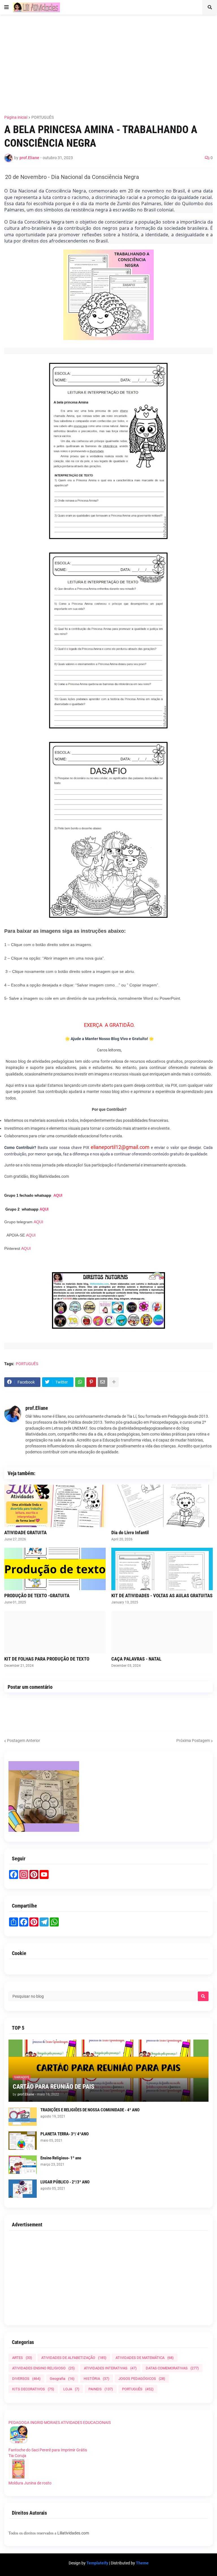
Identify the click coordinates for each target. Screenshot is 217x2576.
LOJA (71, 2389)
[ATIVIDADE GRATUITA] (55, 1506)
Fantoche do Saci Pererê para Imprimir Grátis (48, 2450)
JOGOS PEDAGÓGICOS (142, 2379)
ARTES (22, 2358)
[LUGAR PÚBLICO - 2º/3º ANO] (23, 2189)
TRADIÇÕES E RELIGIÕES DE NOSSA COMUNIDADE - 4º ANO (90, 2110)
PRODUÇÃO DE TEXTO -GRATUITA (37, 1596)
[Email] (103, 1382)
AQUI (58, 1195)
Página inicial (16, 117)
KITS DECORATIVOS (33, 2389)
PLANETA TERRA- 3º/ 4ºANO (65, 2134)
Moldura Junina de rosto (30, 2483)
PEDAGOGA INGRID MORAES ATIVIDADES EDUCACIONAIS (60, 2423)
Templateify (97, 2563)
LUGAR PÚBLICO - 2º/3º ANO (65, 2182)
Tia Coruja (17, 2456)
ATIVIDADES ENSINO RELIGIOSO (44, 2368)
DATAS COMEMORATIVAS (172, 2368)
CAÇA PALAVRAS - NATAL (136, 1659)
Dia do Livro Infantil (130, 1532)
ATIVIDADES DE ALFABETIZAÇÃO (74, 2358)
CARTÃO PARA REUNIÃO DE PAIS (54, 2087)
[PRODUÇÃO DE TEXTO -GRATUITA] (55, 1569)
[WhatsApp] (80, 1382)
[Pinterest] (91, 1382)
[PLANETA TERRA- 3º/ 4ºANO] (23, 2141)
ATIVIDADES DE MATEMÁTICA (145, 2358)
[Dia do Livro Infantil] (162, 1506)
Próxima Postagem (193, 1741)
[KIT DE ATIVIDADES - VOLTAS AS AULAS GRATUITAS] (162, 1569)
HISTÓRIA (96, 2379)
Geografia (62, 2379)
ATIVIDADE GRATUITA (25, 1532)
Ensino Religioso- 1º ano (61, 2158)
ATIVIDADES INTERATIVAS (110, 2368)
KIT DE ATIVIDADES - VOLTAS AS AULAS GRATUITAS (162, 1596)
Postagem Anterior (24, 1741)
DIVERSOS (26, 2379)
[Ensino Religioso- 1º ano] (23, 2165)
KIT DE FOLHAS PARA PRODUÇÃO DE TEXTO (47, 1659)
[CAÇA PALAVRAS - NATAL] (162, 1632)
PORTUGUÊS (43, 117)
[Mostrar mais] (114, 1382)
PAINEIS (101, 2389)
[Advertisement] (111, 61)
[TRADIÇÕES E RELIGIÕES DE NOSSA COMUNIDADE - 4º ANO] (23, 2117)
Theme (142, 2563)
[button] (6, 7)
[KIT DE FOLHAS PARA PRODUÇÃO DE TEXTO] (55, 1632)
